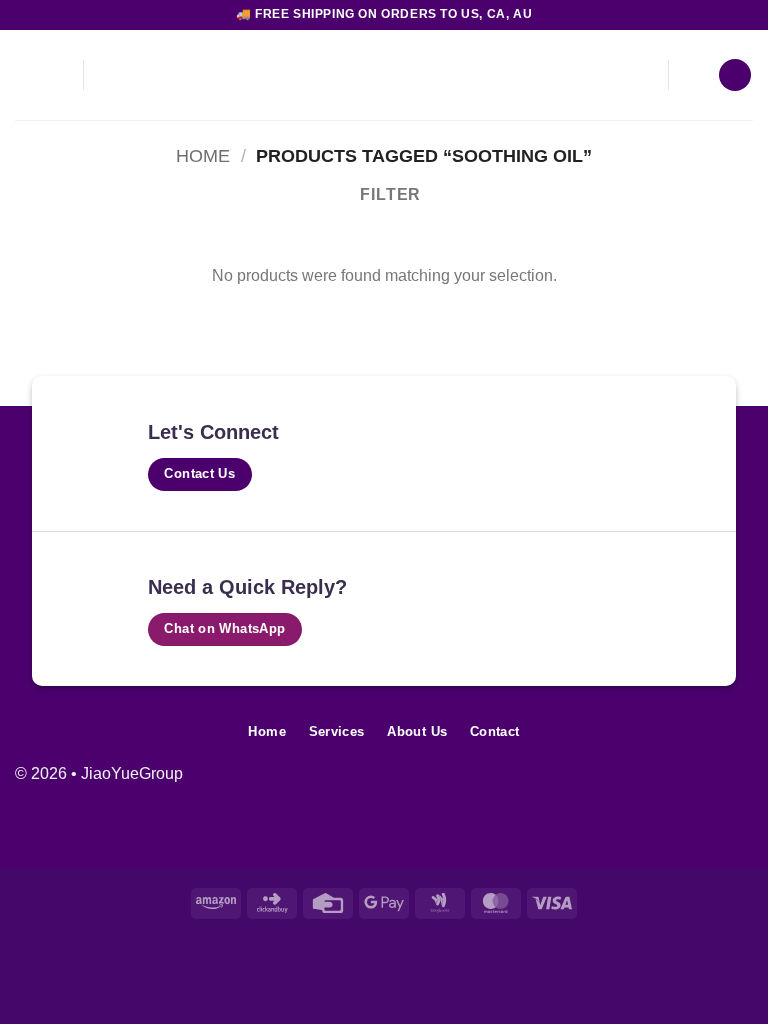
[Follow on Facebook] (673, 784)
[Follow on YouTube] (737, 784)
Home (203, 155)
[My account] (694, 75)
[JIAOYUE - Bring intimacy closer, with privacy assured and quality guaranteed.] (384, 75)
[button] (56, 74)
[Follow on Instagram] (705, 784)
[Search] (22, 75)
